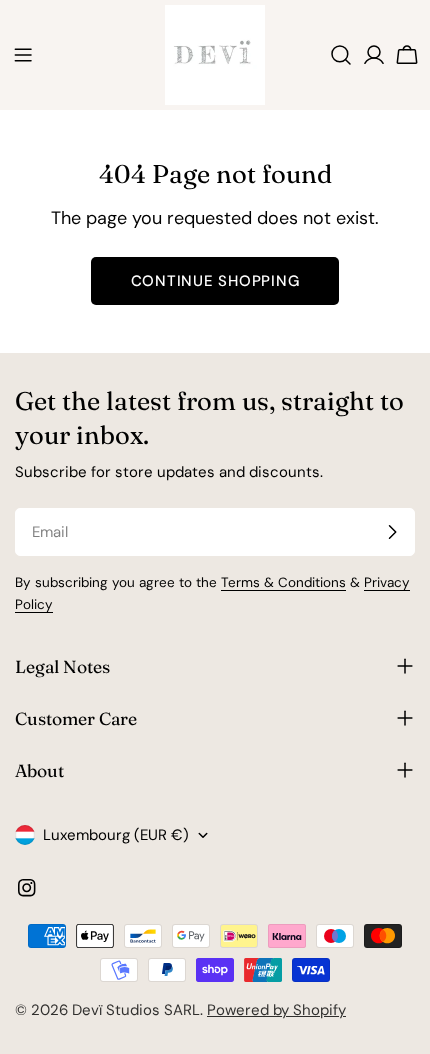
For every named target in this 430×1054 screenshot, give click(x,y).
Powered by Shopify (276, 1010)
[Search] (341, 55)
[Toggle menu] (23, 55)
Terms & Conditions (283, 582)
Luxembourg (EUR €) (116, 835)
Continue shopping (215, 281)
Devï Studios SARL (136, 1010)
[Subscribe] (392, 532)
